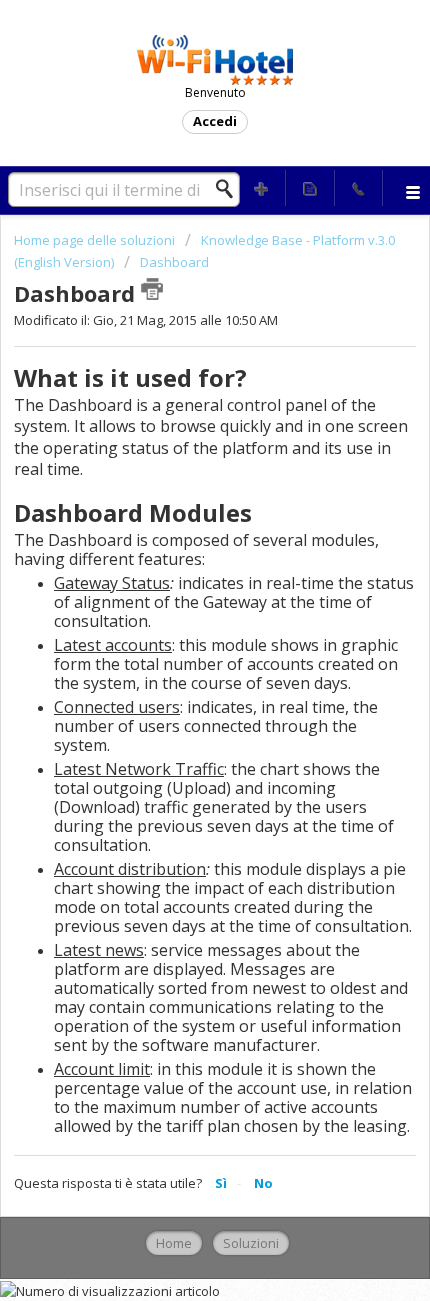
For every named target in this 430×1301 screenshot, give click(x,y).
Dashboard (174, 262)
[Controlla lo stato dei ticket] (310, 188)
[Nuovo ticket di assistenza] (262, 188)
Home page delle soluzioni (96, 240)
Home (174, 1243)
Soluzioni (251, 1243)
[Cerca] (230, 189)
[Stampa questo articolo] (152, 289)
